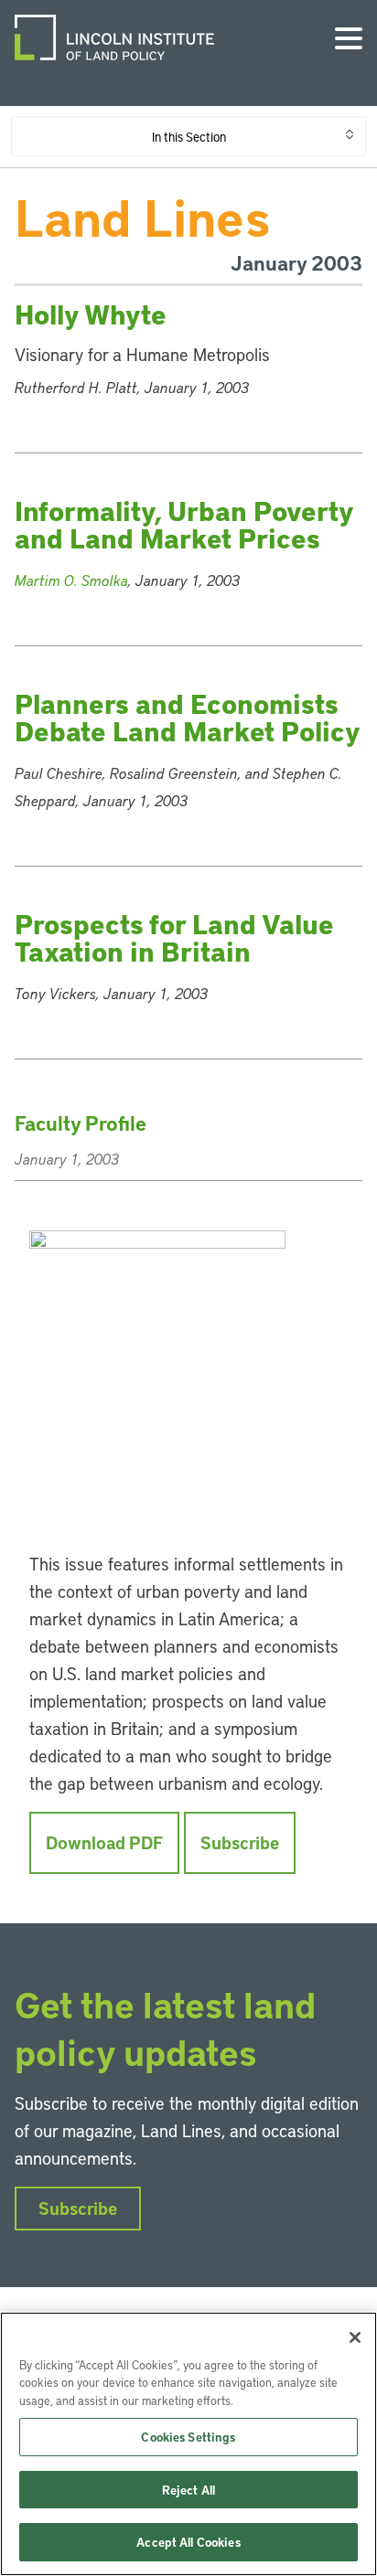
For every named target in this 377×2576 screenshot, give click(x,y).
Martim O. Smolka (71, 580)
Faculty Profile (81, 1123)
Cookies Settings (188, 2437)
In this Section (189, 136)
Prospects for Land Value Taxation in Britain (174, 937)
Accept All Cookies (188, 2542)
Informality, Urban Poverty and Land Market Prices (184, 524)
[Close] (355, 2337)
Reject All (188, 2490)
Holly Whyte (91, 314)
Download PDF (104, 1842)
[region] (188, 2444)
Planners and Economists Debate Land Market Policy (188, 717)
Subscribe (240, 1842)
